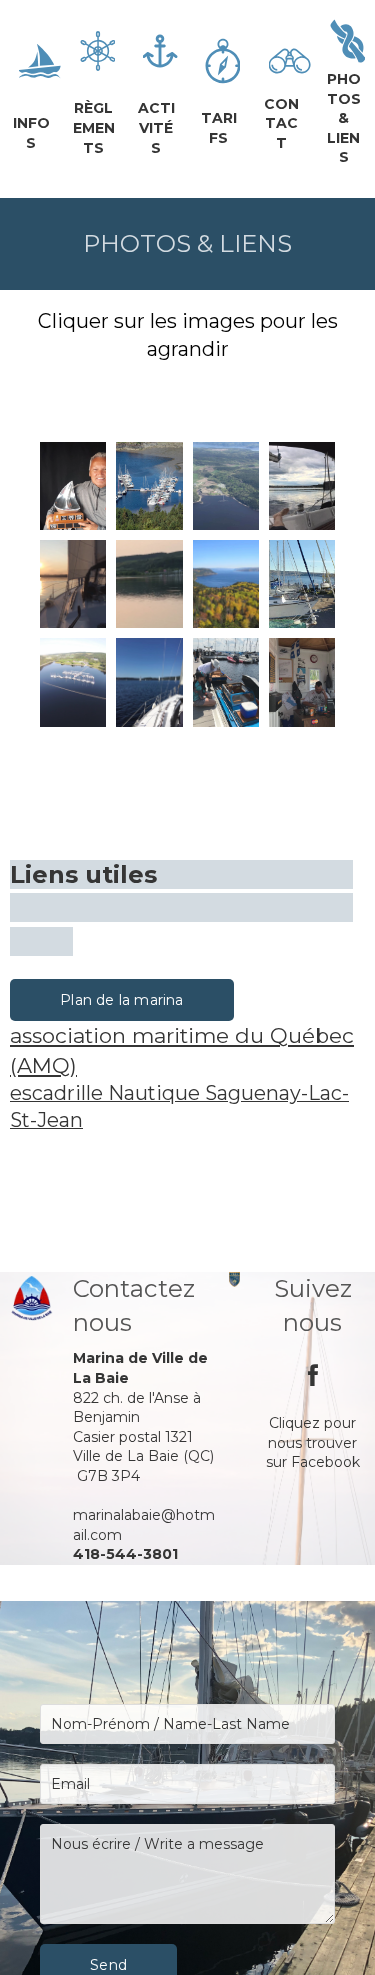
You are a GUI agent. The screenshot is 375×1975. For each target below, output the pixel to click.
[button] (122, 1000)
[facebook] (313, 1375)
